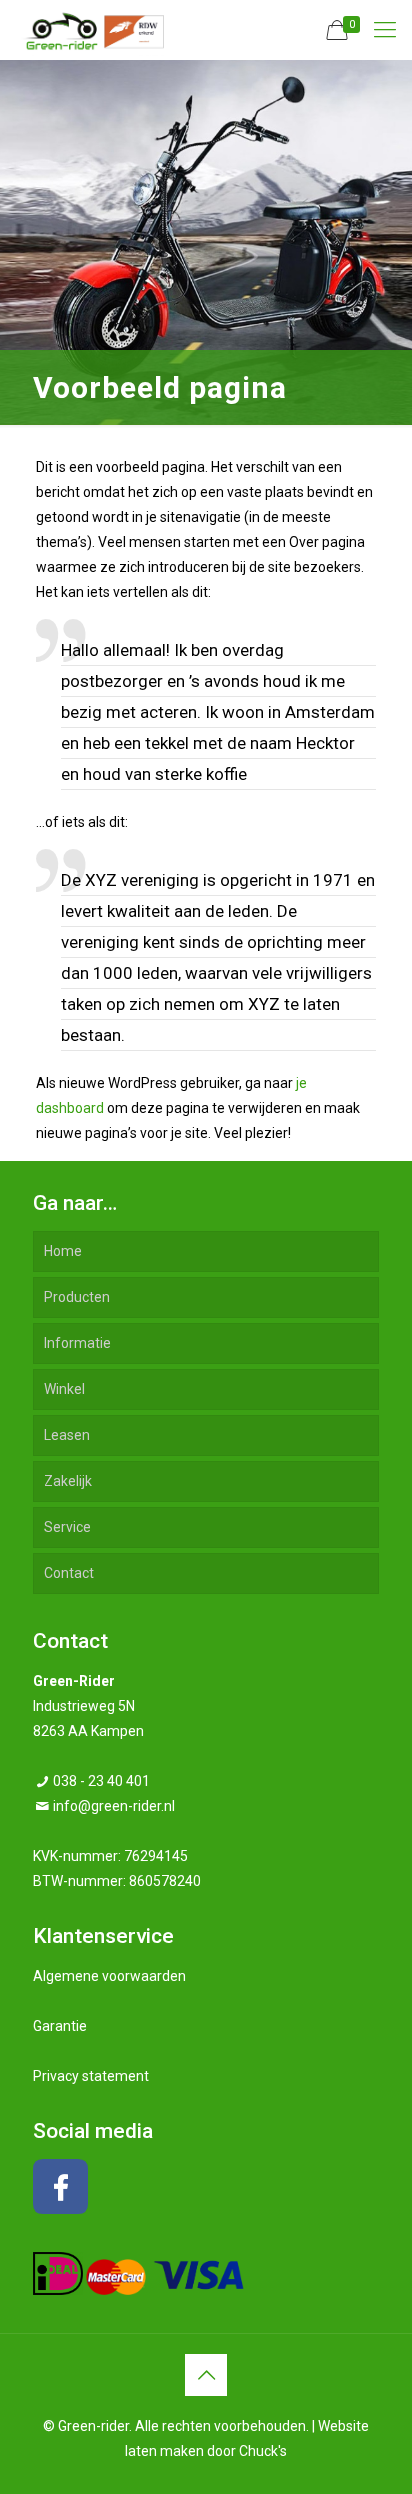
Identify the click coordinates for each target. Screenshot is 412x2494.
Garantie (60, 2026)
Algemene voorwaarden (109, 1976)
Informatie (77, 1343)
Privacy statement (91, 2076)
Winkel (64, 1389)
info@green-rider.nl (114, 1806)
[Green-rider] (89, 30)
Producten (77, 1297)
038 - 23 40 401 (101, 1781)
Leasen (67, 1435)
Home (63, 1251)
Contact (69, 1573)
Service (67, 1527)
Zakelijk (68, 1481)
